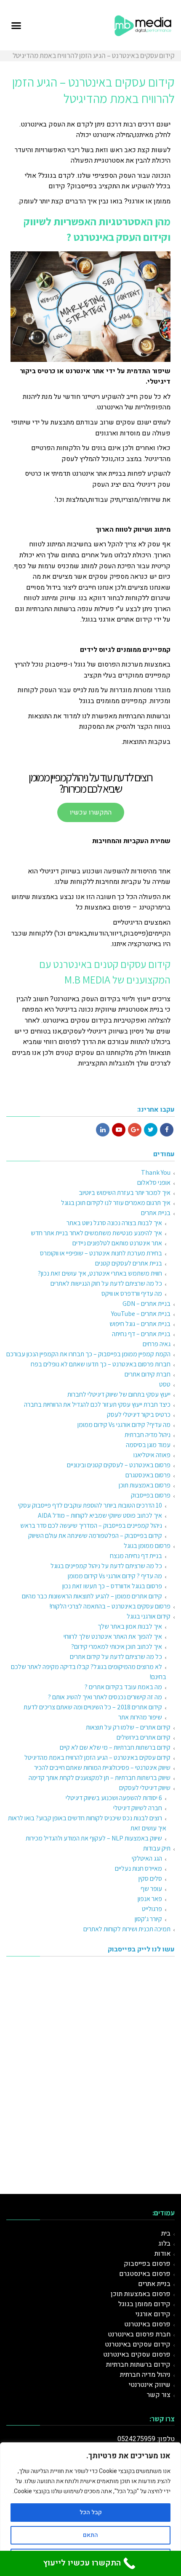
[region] (90, 2509)
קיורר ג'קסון (148, 1919)
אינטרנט (135, 2324)
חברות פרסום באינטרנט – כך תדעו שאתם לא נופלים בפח (101, 1364)
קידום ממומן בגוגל (144, 2304)
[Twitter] (151, 1130)
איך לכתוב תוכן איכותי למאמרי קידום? (117, 1647)
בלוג (164, 2244)
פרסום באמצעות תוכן (145, 1485)
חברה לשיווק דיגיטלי (138, 1808)
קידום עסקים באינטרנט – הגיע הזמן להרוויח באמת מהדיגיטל (97, 1757)
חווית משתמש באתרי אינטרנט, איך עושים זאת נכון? (100, 1273)
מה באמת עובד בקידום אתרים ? (123, 1687)
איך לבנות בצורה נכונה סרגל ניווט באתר (114, 1223)
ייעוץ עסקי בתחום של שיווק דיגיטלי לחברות (119, 1394)
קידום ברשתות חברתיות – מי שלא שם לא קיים (115, 1747)
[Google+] (135, 1130)
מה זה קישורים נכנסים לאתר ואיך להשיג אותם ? (105, 1697)
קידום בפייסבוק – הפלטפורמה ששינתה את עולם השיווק (95, 1536)
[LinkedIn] (103, 1130)
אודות (162, 2254)
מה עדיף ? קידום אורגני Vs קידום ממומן (115, 1576)
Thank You (156, 1172)
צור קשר (159, 2395)
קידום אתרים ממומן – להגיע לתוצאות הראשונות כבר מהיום (92, 1596)
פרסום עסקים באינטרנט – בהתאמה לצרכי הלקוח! (110, 1606)
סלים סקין (150, 1879)
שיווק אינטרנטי (150, 2385)
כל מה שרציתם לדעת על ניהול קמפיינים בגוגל (106, 1566)
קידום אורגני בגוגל (149, 1616)
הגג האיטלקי (147, 1858)
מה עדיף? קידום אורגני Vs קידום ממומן (124, 1425)
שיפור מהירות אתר (140, 1717)
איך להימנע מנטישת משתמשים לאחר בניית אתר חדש (96, 1233)
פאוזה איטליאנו (152, 1455)
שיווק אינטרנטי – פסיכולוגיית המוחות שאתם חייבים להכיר (102, 1768)
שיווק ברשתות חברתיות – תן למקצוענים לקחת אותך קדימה (100, 1778)
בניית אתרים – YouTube (141, 1314)
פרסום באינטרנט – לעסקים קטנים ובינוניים (119, 1465)
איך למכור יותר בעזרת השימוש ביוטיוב (125, 1193)
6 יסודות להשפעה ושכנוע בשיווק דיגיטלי (114, 1798)
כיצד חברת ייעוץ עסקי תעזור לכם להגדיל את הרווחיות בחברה (97, 1404)
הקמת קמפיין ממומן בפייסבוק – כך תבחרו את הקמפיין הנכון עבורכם (88, 1354)
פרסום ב (158, 2324)
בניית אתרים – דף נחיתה (141, 1334)
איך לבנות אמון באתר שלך (130, 1626)
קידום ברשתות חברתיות (138, 2365)
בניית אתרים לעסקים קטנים (129, 1263)
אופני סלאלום (154, 1183)
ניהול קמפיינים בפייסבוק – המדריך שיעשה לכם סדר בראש (91, 1525)
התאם (90, 2535)
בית (166, 2233)
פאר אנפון (150, 1899)
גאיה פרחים (157, 1344)
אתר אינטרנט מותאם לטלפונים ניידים (117, 1243)
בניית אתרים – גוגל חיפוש (140, 1324)
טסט (165, 1384)
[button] (16, 25)
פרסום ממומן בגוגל (147, 1546)
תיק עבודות (157, 1848)
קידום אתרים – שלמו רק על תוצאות (128, 1727)
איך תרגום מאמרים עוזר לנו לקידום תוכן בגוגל (116, 1203)
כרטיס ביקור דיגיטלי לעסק (139, 1415)
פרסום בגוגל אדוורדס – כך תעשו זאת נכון (112, 1586)
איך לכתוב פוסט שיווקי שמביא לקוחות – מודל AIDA (100, 1515)
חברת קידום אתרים (148, 1374)
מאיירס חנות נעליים (138, 1868)
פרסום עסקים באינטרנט (137, 2355)
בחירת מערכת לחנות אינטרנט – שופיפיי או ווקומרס (101, 1253)
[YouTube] (119, 1130)
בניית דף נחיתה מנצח (136, 1556)
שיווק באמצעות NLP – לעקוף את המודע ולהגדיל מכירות (94, 1838)
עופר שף (151, 1889)
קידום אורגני (153, 2314)
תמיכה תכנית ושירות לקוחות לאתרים (127, 1929)
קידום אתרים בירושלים (144, 1737)
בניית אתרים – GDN (146, 1304)
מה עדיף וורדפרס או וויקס (132, 1293)
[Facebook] (167, 1130)
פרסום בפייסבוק (151, 1495)
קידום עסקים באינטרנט (138, 2344)
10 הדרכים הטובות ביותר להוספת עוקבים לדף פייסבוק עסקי (90, 1505)
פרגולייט (152, 1909)
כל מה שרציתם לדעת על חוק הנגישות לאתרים (106, 1283)
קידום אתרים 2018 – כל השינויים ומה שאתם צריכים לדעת (93, 1707)
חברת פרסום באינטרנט (139, 2334)
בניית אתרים (156, 1213)
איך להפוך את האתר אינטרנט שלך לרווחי (113, 1636)
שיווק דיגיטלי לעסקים (145, 1788)
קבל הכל (91, 2512)
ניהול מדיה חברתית (148, 1435)
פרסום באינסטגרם (148, 1475)
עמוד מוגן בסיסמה (148, 1445)
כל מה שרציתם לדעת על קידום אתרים (116, 1657)
